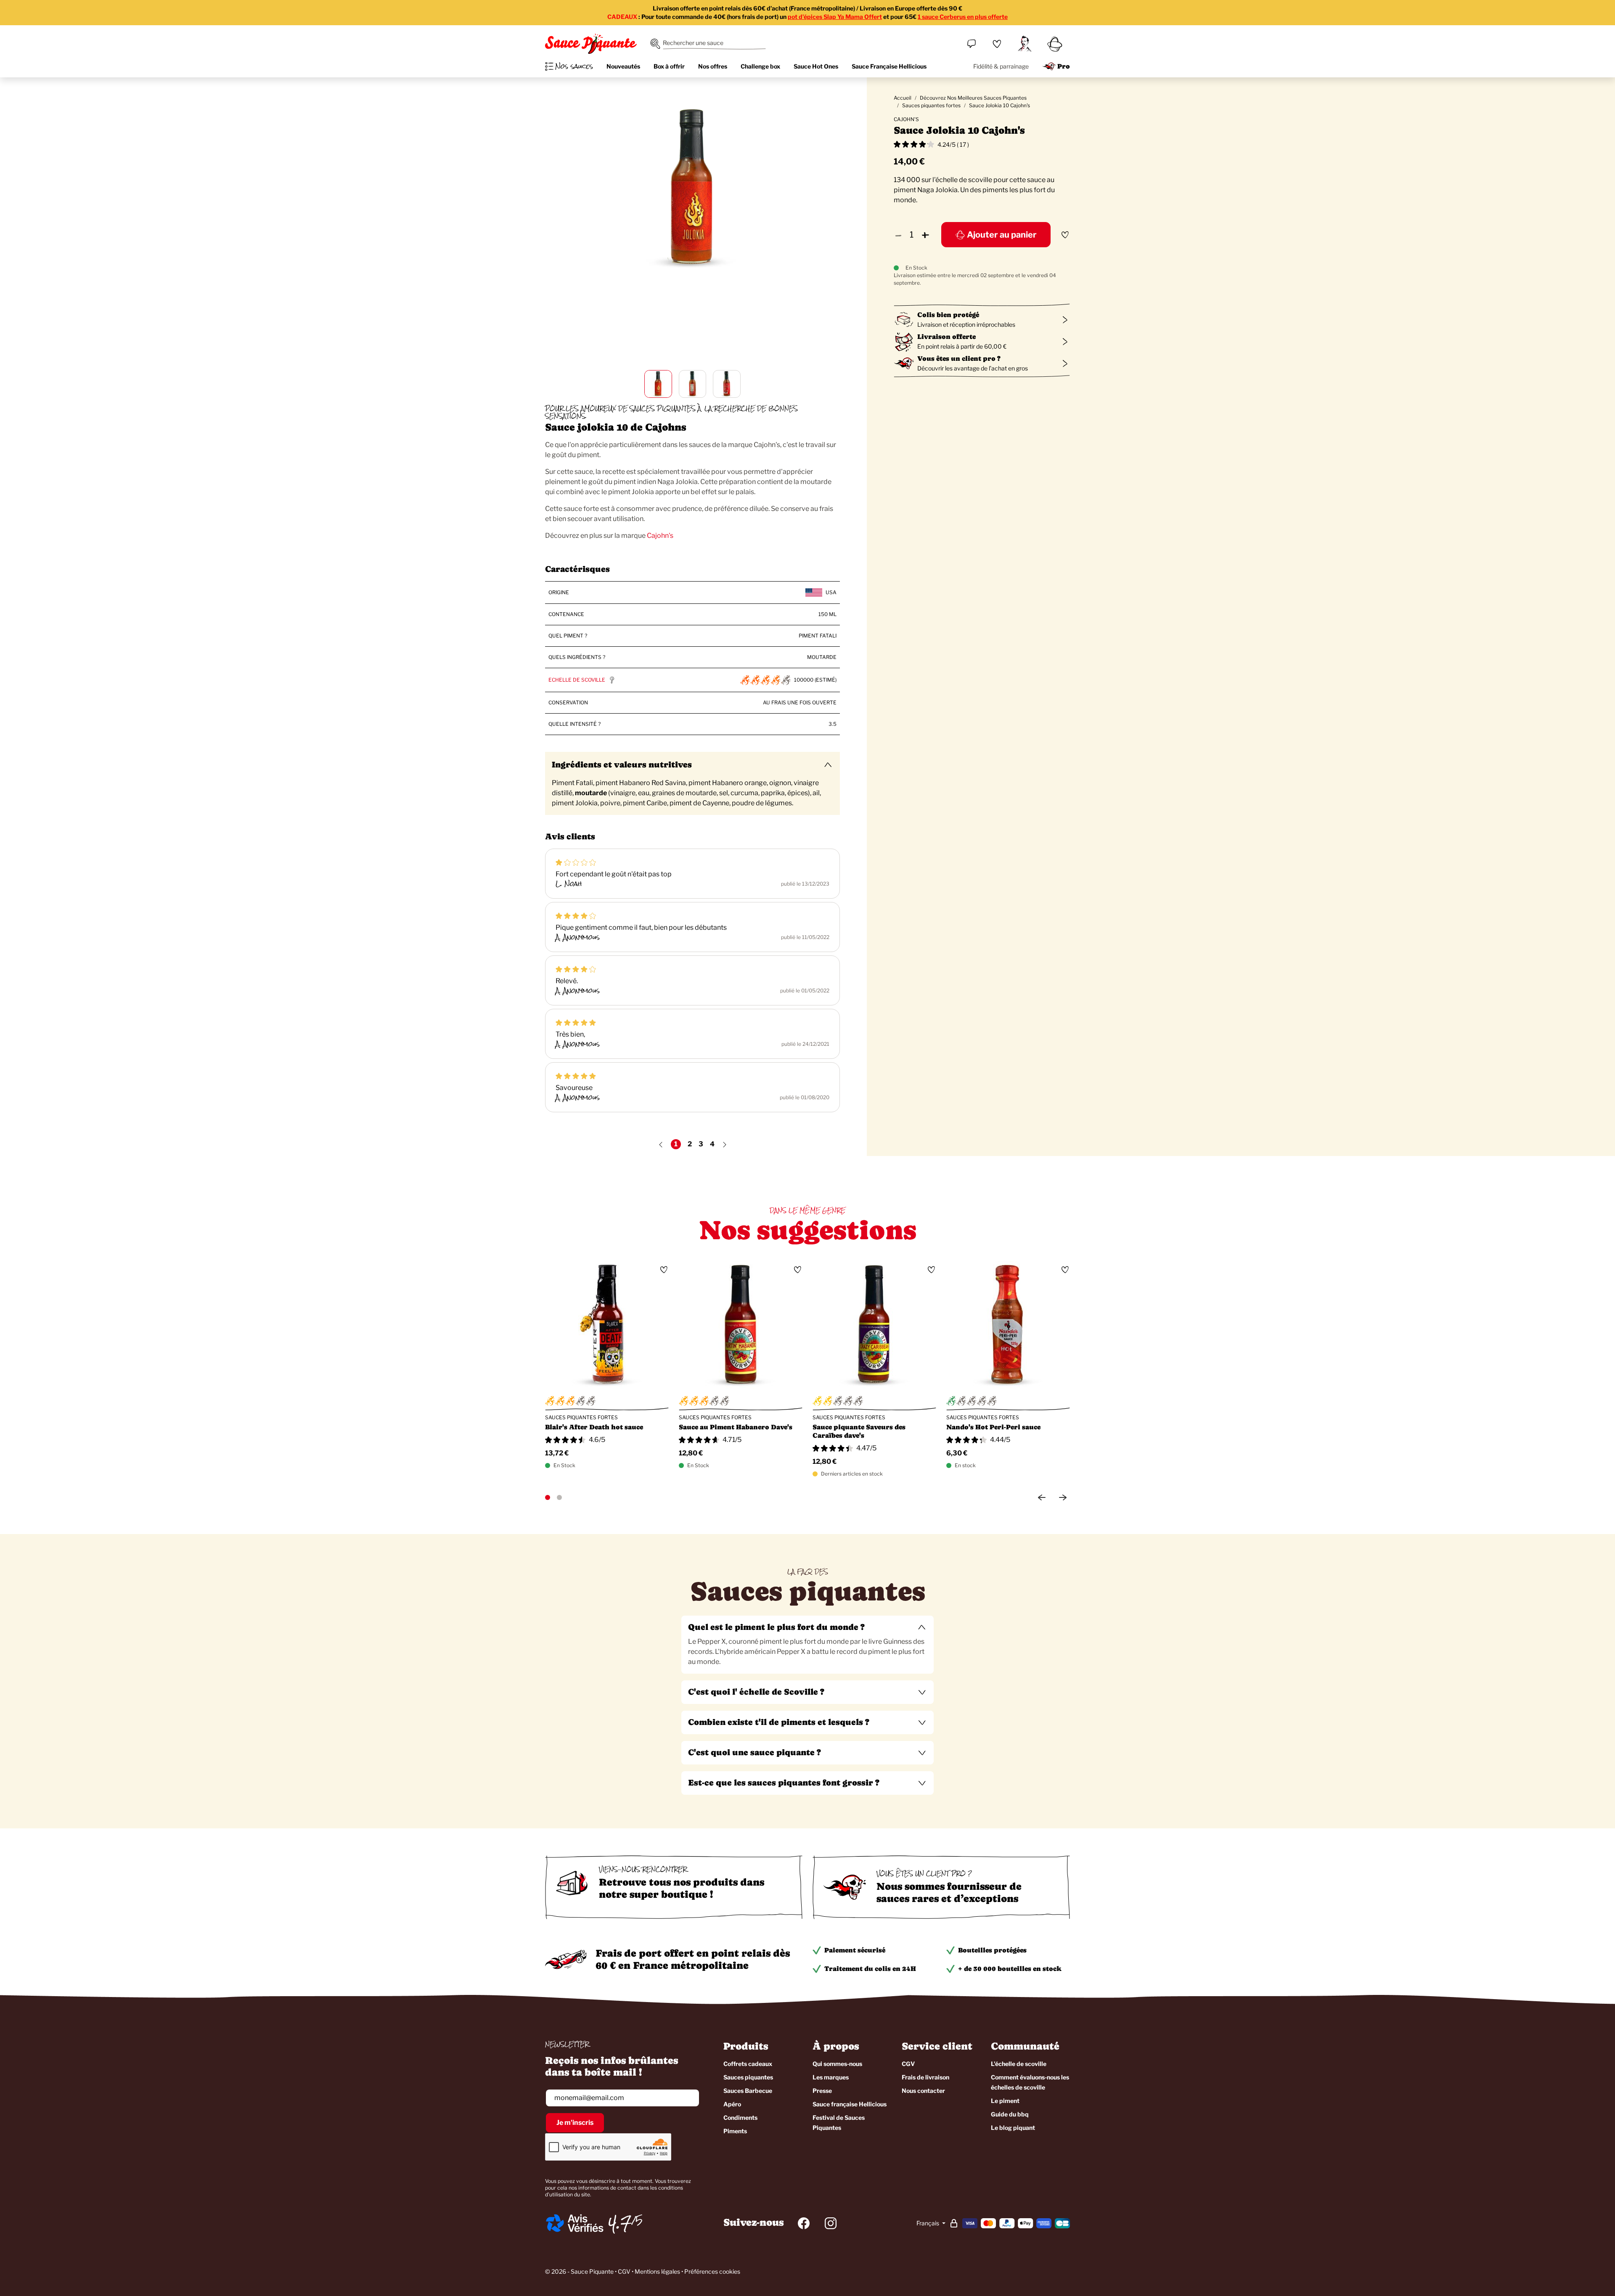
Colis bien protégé (948, 315)
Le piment (1005, 2101)
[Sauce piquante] (591, 44)
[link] (997, 44)
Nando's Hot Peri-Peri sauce (993, 1427)
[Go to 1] (548, 1497)
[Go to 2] (559, 1497)
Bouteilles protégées (992, 1950)
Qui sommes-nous (837, 2064)
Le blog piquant (1013, 2128)
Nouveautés (623, 66)
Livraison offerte (946, 337)
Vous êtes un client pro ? (959, 358)
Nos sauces (574, 66)
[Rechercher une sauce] (655, 44)
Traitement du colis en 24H (870, 1969)
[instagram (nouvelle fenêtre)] (831, 2223)
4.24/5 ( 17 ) (953, 144)
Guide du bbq (1010, 2114)
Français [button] (928, 2223)
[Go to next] (1063, 1497)
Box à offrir (669, 66)
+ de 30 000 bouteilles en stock (1010, 1969)
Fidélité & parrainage (1001, 66)
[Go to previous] (1042, 1497)
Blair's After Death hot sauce (594, 1427)
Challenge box (760, 66)
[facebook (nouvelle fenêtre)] (804, 2223)
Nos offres (713, 66)
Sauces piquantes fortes (931, 105)
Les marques (831, 2077)
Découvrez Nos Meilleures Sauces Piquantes (973, 98)
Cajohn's (660, 536)
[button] (807, 1627)
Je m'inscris (575, 2123)
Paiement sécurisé (855, 1950)
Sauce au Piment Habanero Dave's (736, 1427)
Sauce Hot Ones (816, 66)
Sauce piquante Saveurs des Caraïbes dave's (859, 1431)
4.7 (620, 2223)
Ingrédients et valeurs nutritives (622, 765)
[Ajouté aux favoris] (1065, 235)
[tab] (807, 1645)
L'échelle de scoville (1019, 2064)
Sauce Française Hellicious (889, 66)
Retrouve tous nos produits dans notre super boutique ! (682, 1888)
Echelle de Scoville (577, 680)
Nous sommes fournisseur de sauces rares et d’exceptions (949, 1892)
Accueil (903, 98)
